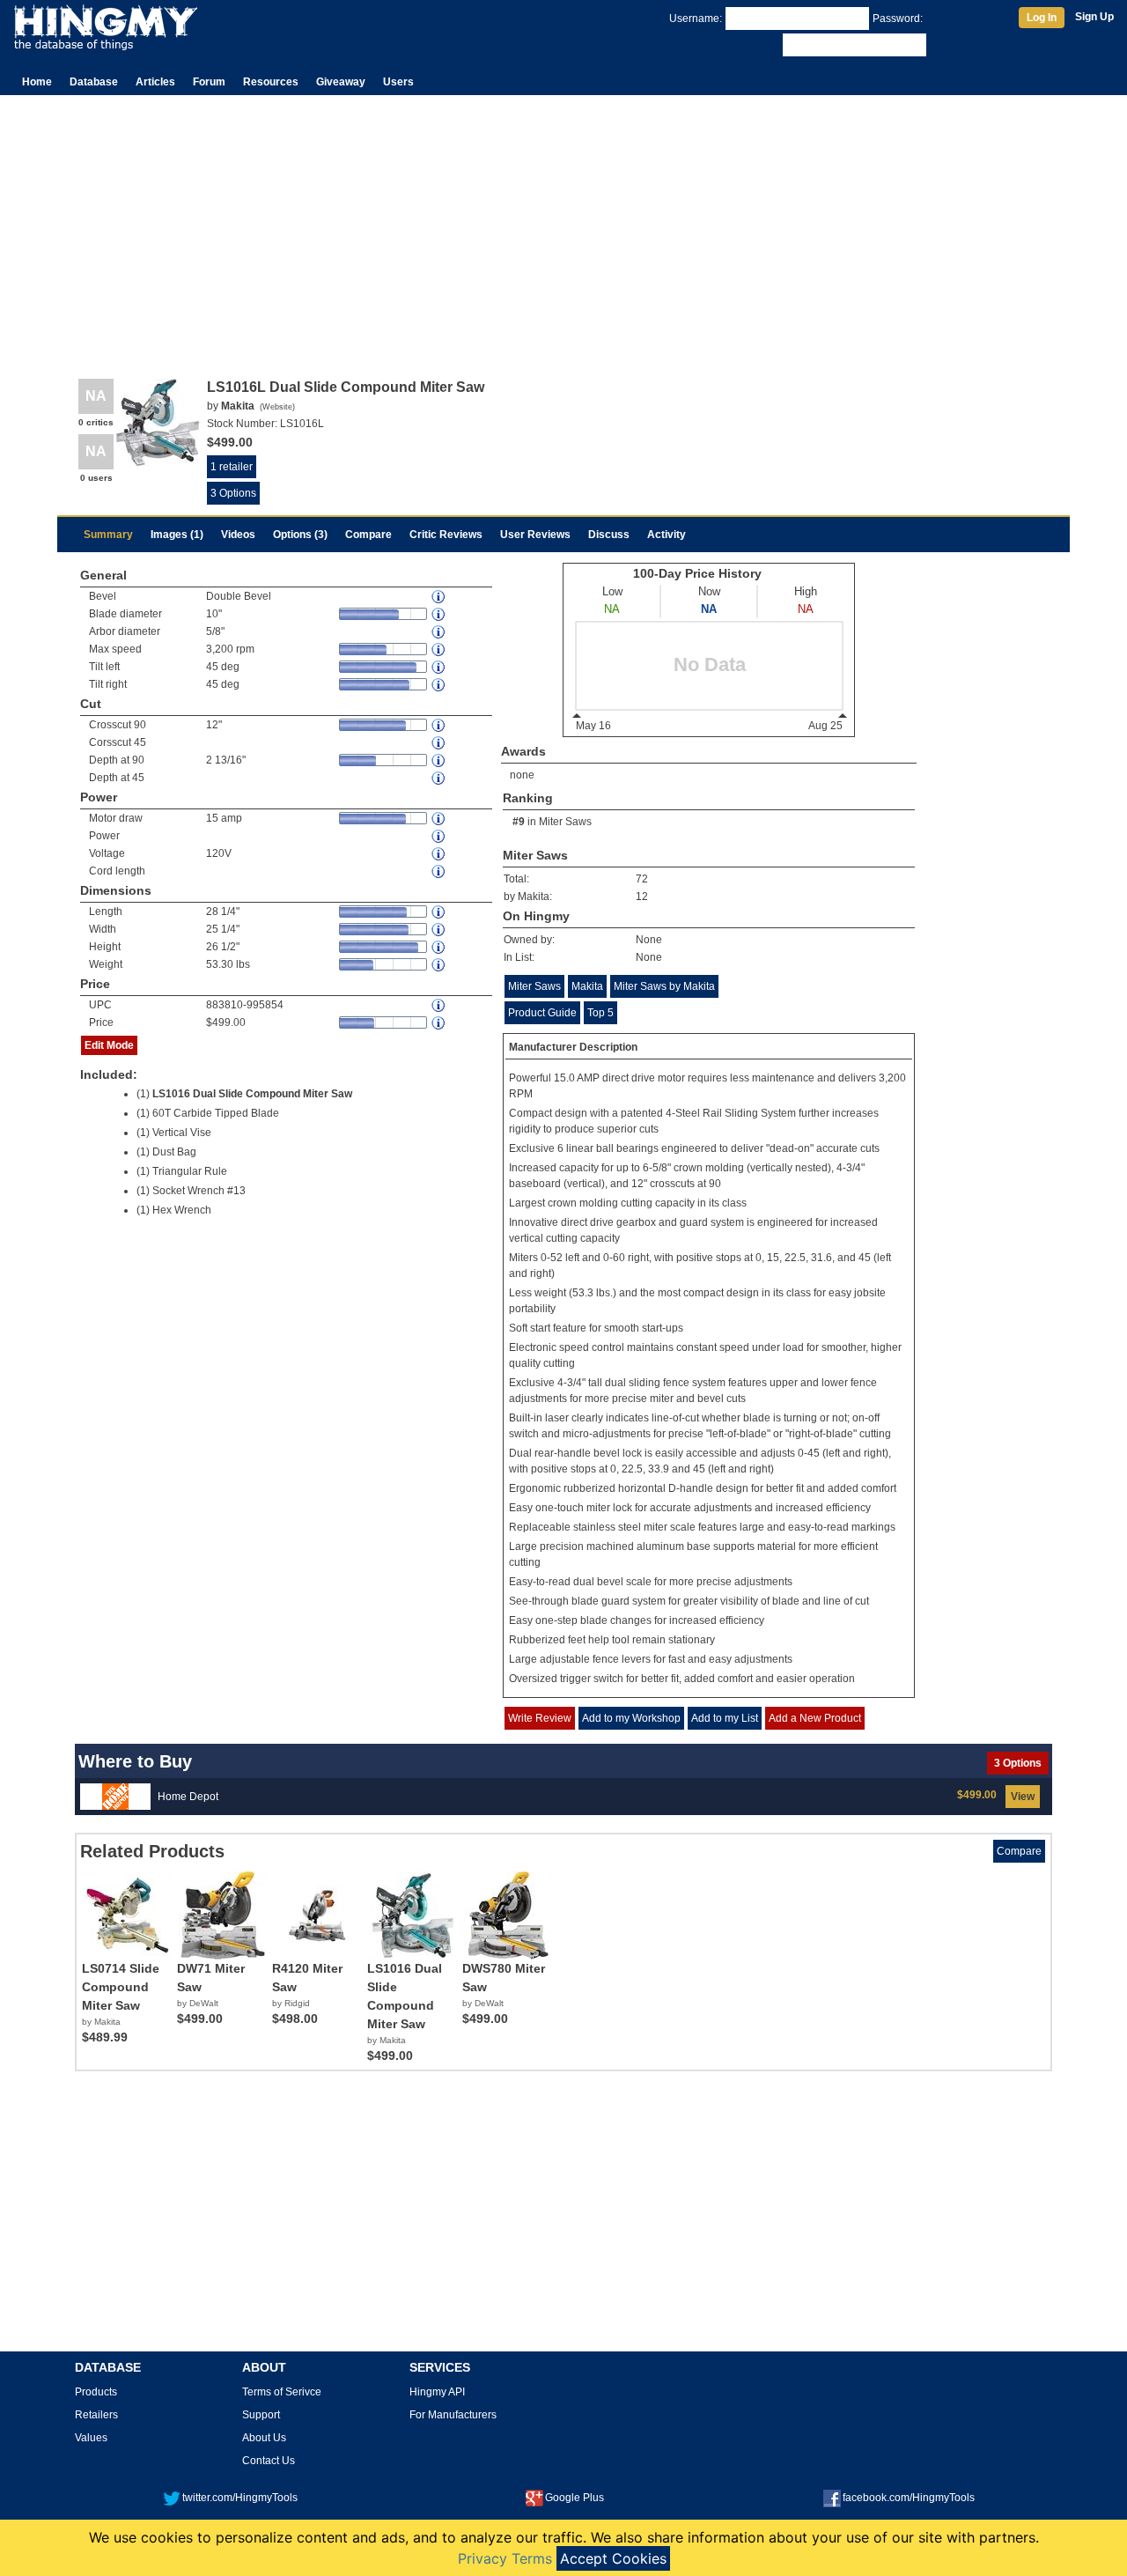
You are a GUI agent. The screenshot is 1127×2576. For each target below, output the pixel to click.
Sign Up (1094, 17)
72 (642, 879)
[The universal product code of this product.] (439, 1005)
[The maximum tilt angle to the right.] (439, 685)
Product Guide (542, 1013)
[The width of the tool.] (439, 930)
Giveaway (341, 82)
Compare (368, 535)
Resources (271, 82)
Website (277, 407)
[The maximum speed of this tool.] (439, 650)
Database (94, 82)
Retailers (96, 2415)
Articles (155, 82)
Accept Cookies (613, 2558)
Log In (1042, 18)
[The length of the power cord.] (439, 871)
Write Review (540, 1718)
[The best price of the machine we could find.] (439, 1023)
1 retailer (232, 467)
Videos (238, 535)
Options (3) (300, 535)
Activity (667, 535)
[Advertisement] (563, 227)
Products (96, 2392)
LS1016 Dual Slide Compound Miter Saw (252, 1094)
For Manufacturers (453, 2415)
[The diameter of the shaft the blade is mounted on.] (439, 632)
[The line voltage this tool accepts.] (439, 854)
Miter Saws (565, 822)
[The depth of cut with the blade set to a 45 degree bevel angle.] (439, 778)
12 (642, 897)
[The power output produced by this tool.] (439, 836)
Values (91, 2438)
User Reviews (535, 535)
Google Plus (575, 2498)
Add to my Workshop (631, 1718)
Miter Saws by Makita (664, 986)
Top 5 (600, 1013)
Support (261, 2415)
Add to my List (725, 1718)
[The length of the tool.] (439, 912)
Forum (209, 82)
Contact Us (269, 2461)
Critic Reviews (446, 535)
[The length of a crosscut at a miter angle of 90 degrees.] (439, 725)
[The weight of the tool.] (439, 965)
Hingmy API (437, 2392)
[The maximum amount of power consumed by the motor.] (439, 819)
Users (398, 82)
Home (37, 82)
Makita (587, 986)
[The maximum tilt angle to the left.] (439, 667)
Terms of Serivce (282, 2392)
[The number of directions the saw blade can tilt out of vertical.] (439, 597)
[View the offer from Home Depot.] (115, 1796)
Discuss (609, 535)
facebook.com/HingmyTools (909, 2498)
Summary (108, 535)
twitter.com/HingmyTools (240, 2498)
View (1023, 1797)
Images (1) (177, 535)
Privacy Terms (505, 2558)
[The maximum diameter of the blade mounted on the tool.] (439, 614)
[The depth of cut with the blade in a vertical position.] (439, 760)
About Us (264, 2438)
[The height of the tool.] (439, 947)
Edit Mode (109, 1045)
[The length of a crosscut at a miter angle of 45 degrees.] (439, 743)
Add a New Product (815, 1718)
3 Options (233, 493)
